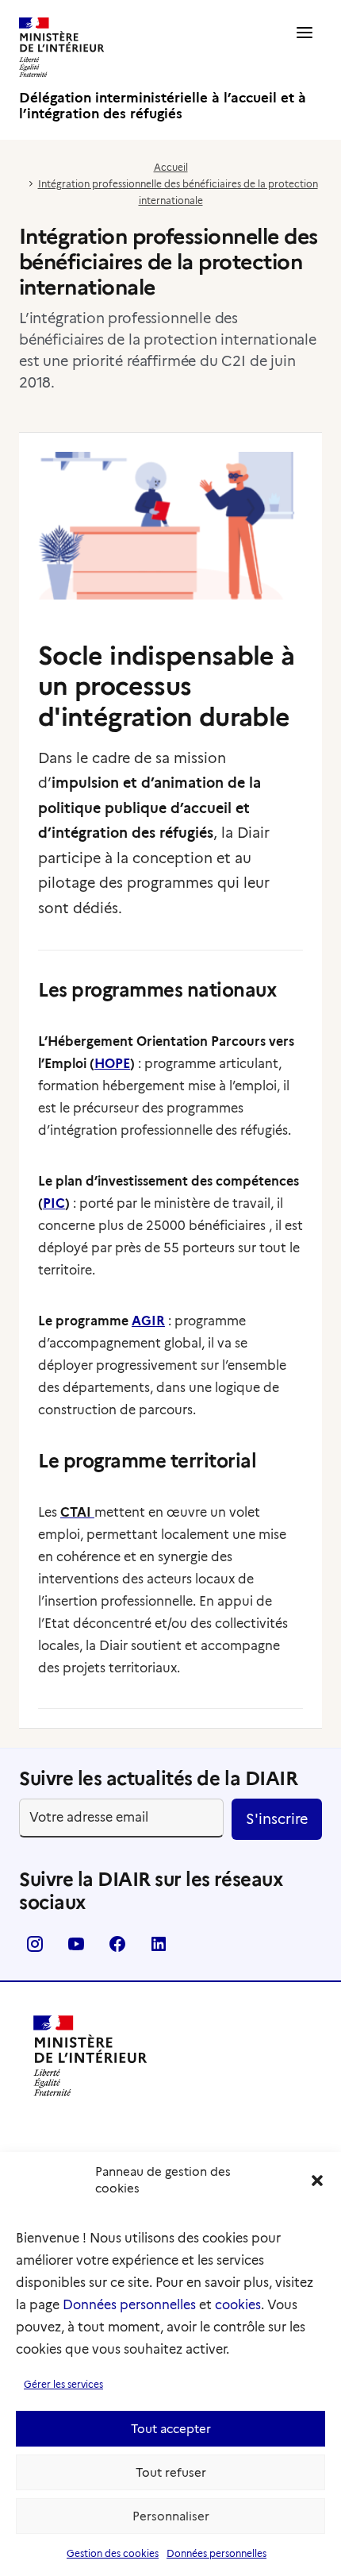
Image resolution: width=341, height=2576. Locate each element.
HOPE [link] (112, 1064)
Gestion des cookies (113, 2553)
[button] (317, 2181)
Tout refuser (171, 2473)
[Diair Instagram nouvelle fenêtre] (35, 1949)
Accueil (171, 167)
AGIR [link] (148, 1321)
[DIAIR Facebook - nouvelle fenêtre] (117, 1949)
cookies (238, 2305)
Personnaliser (171, 2516)
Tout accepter (171, 2429)
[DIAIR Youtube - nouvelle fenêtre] (76, 1949)
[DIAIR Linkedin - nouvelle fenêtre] (159, 1949)
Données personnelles (129, 2305)
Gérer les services (63, 2384)
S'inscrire (277, 1819)
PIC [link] (54, 1203)
